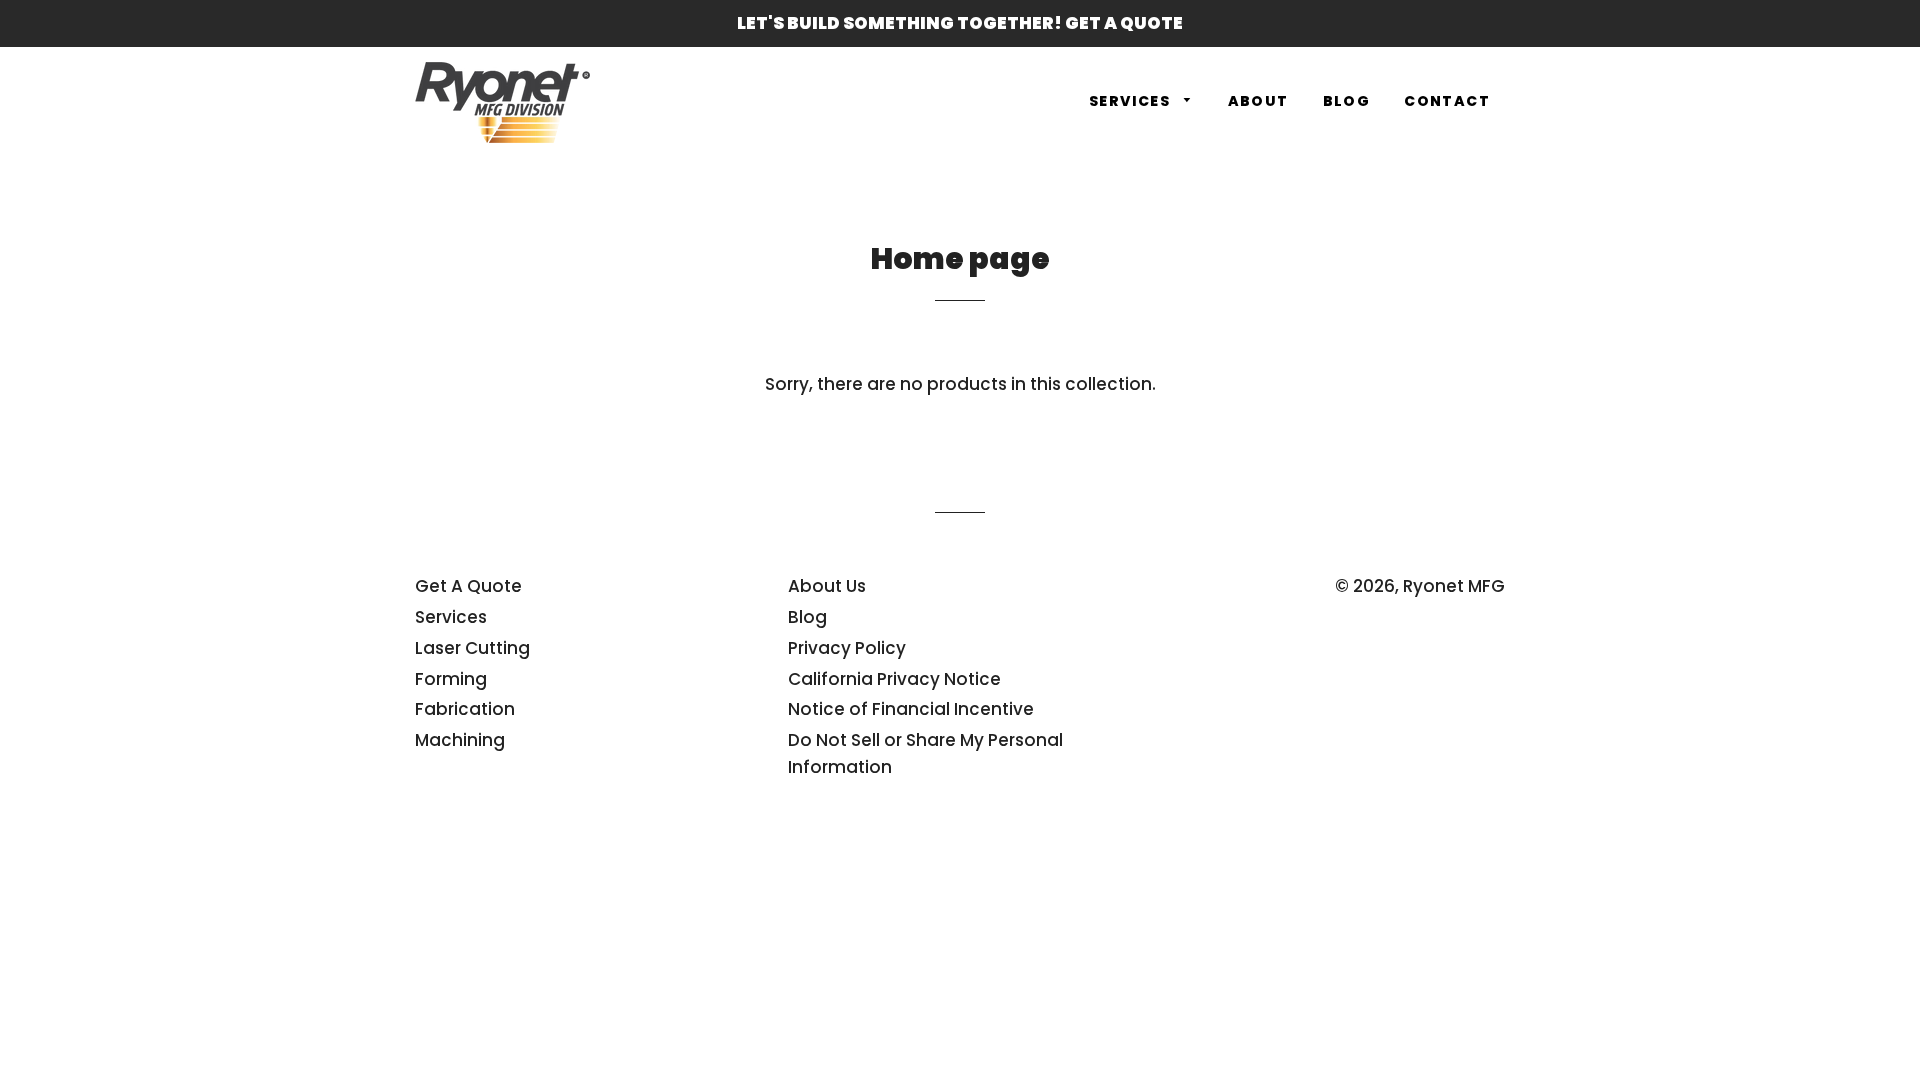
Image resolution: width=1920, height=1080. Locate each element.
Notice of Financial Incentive (911, 709)
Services (1132, 101)
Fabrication (465, 709)
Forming (451, 679)
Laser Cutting (472, 648)
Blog (1347, 101)
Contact (1447, 101)
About (1258, 101)
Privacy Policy (847, 648)
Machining (460, 740)
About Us (827, 586)
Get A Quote (468, 586)
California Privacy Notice (894, 679)
